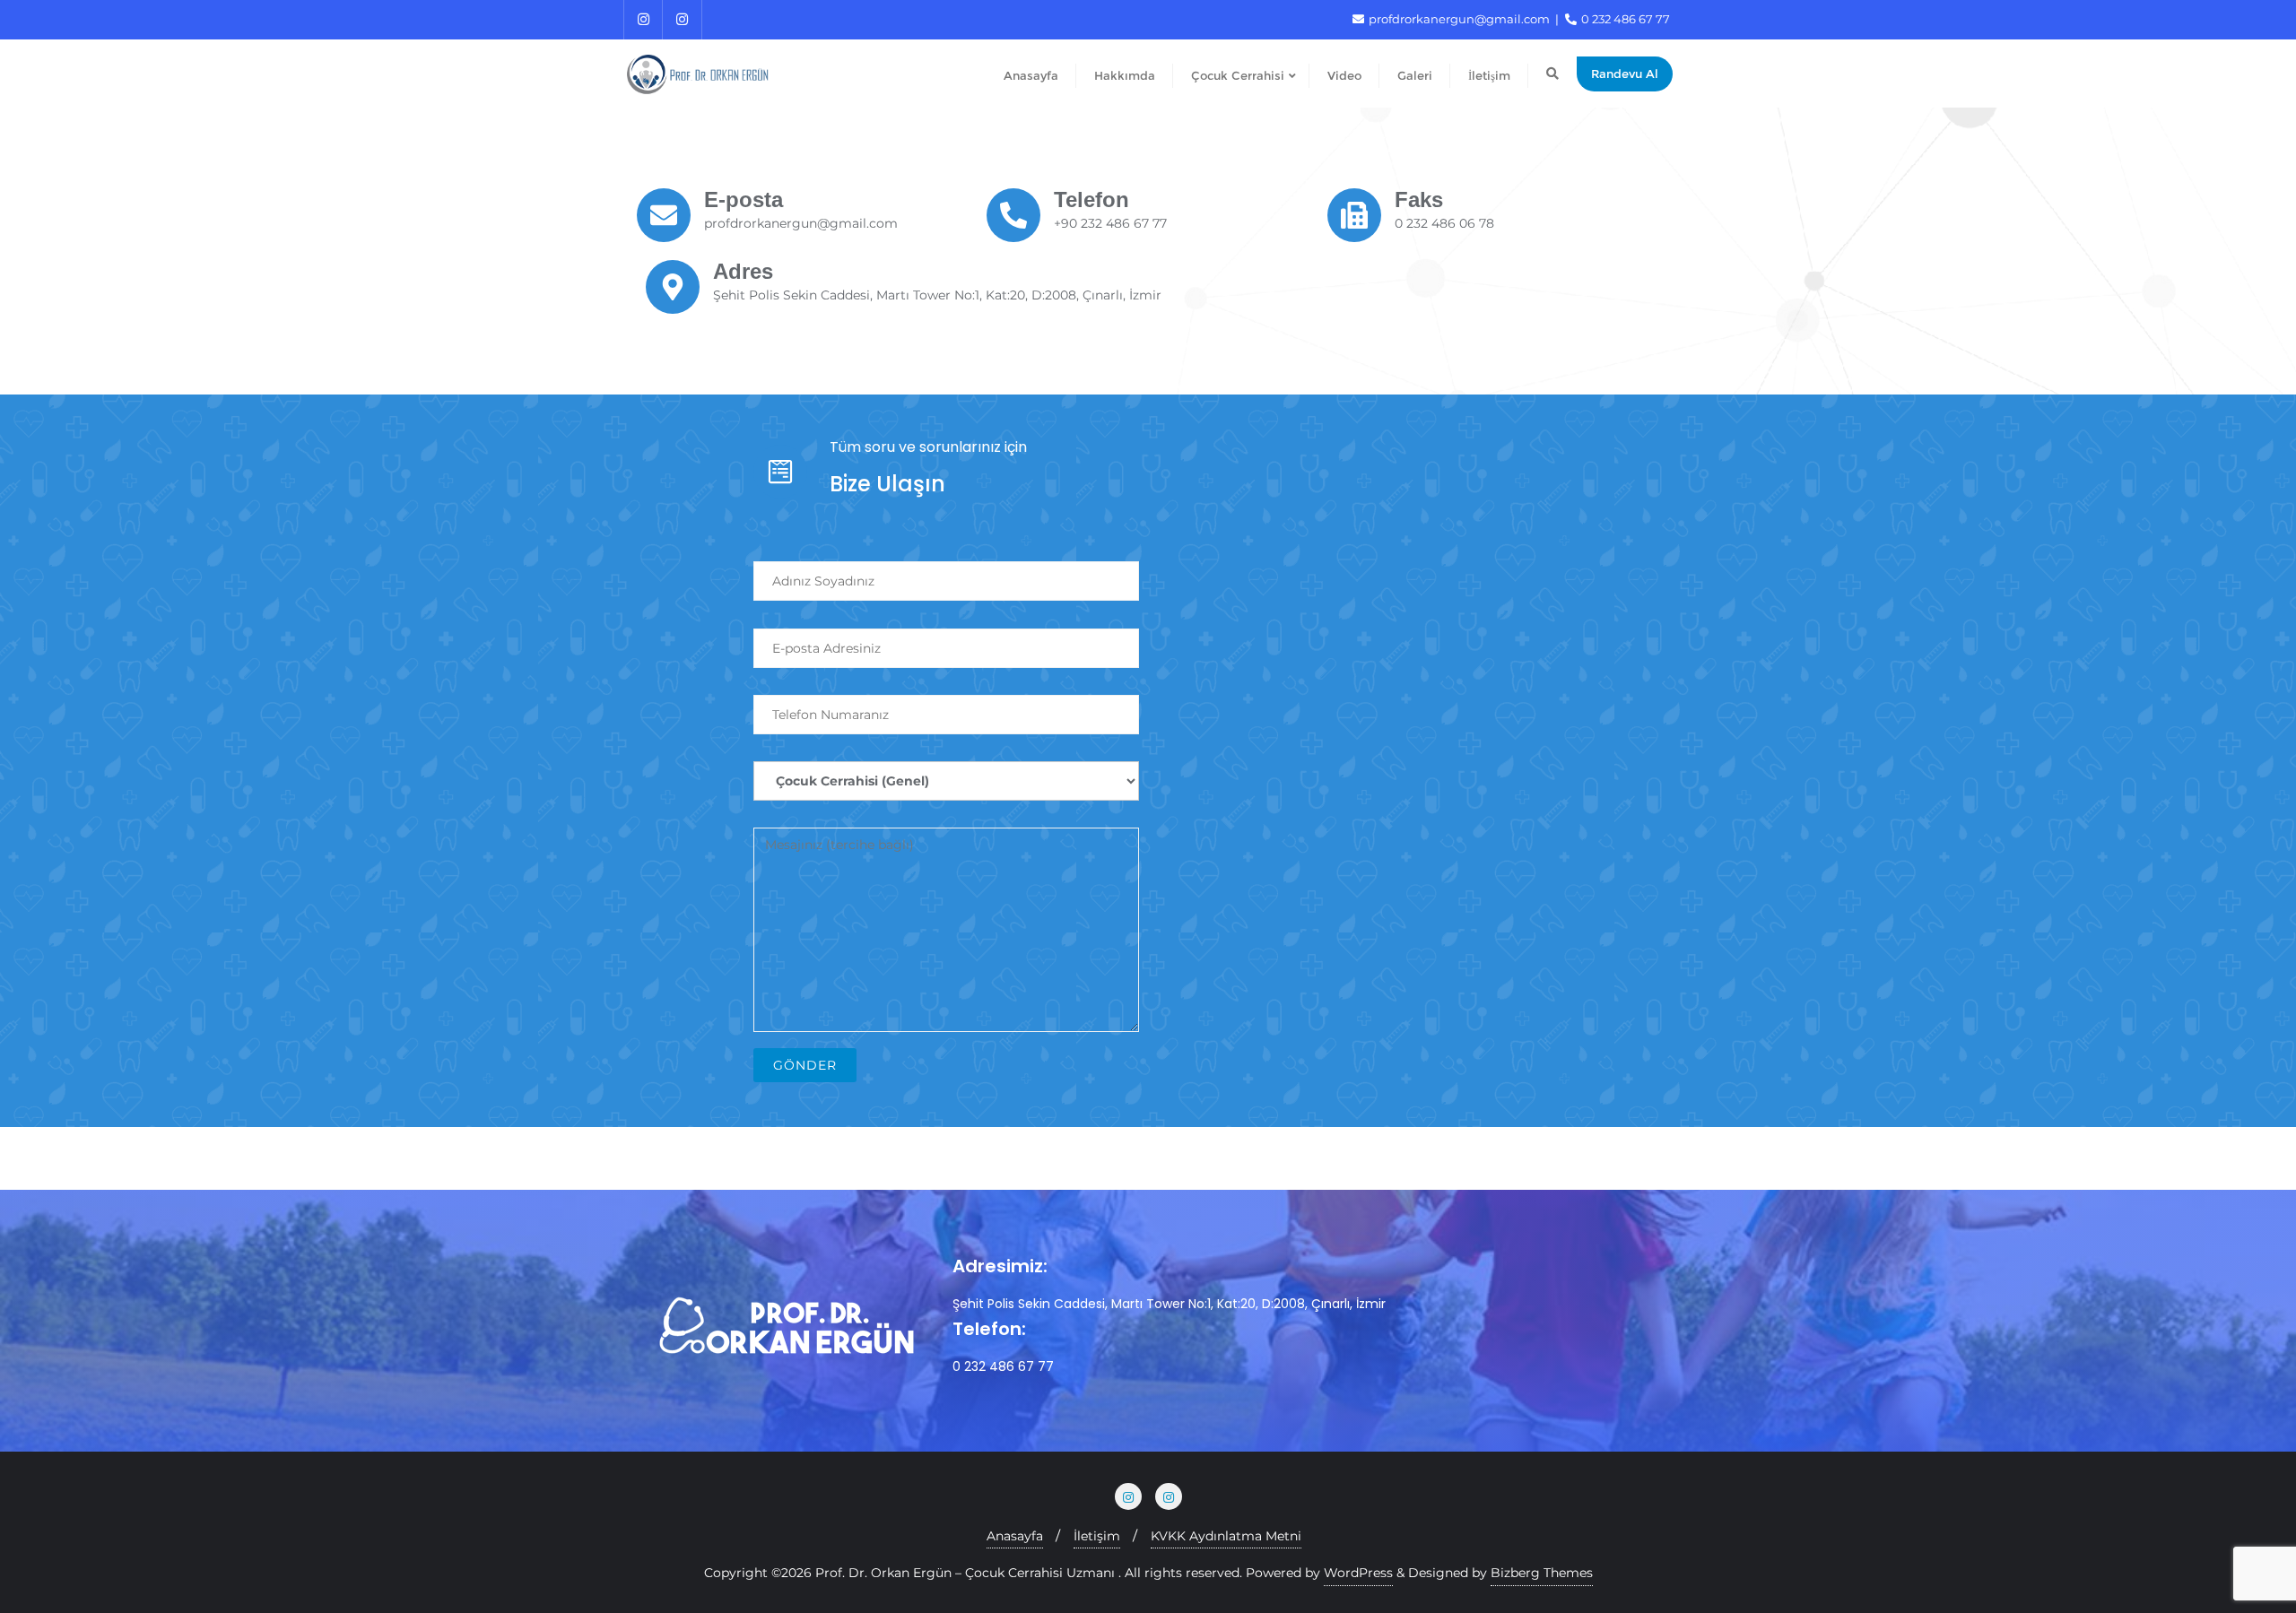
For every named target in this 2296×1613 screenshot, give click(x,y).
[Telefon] (1013, 215)
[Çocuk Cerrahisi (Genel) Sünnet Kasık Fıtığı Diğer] (946, 770)
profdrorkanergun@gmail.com (1459, 19)
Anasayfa (1015, 1536)
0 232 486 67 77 (1624, 19)
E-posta (744, 199)
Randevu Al (1625, 74)
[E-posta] (664, 215)
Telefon (1091, 199)
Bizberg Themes (1542, 1573)
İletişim (1097, 1536)
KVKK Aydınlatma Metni (1226, 1536)
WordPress (1358, 1573)
